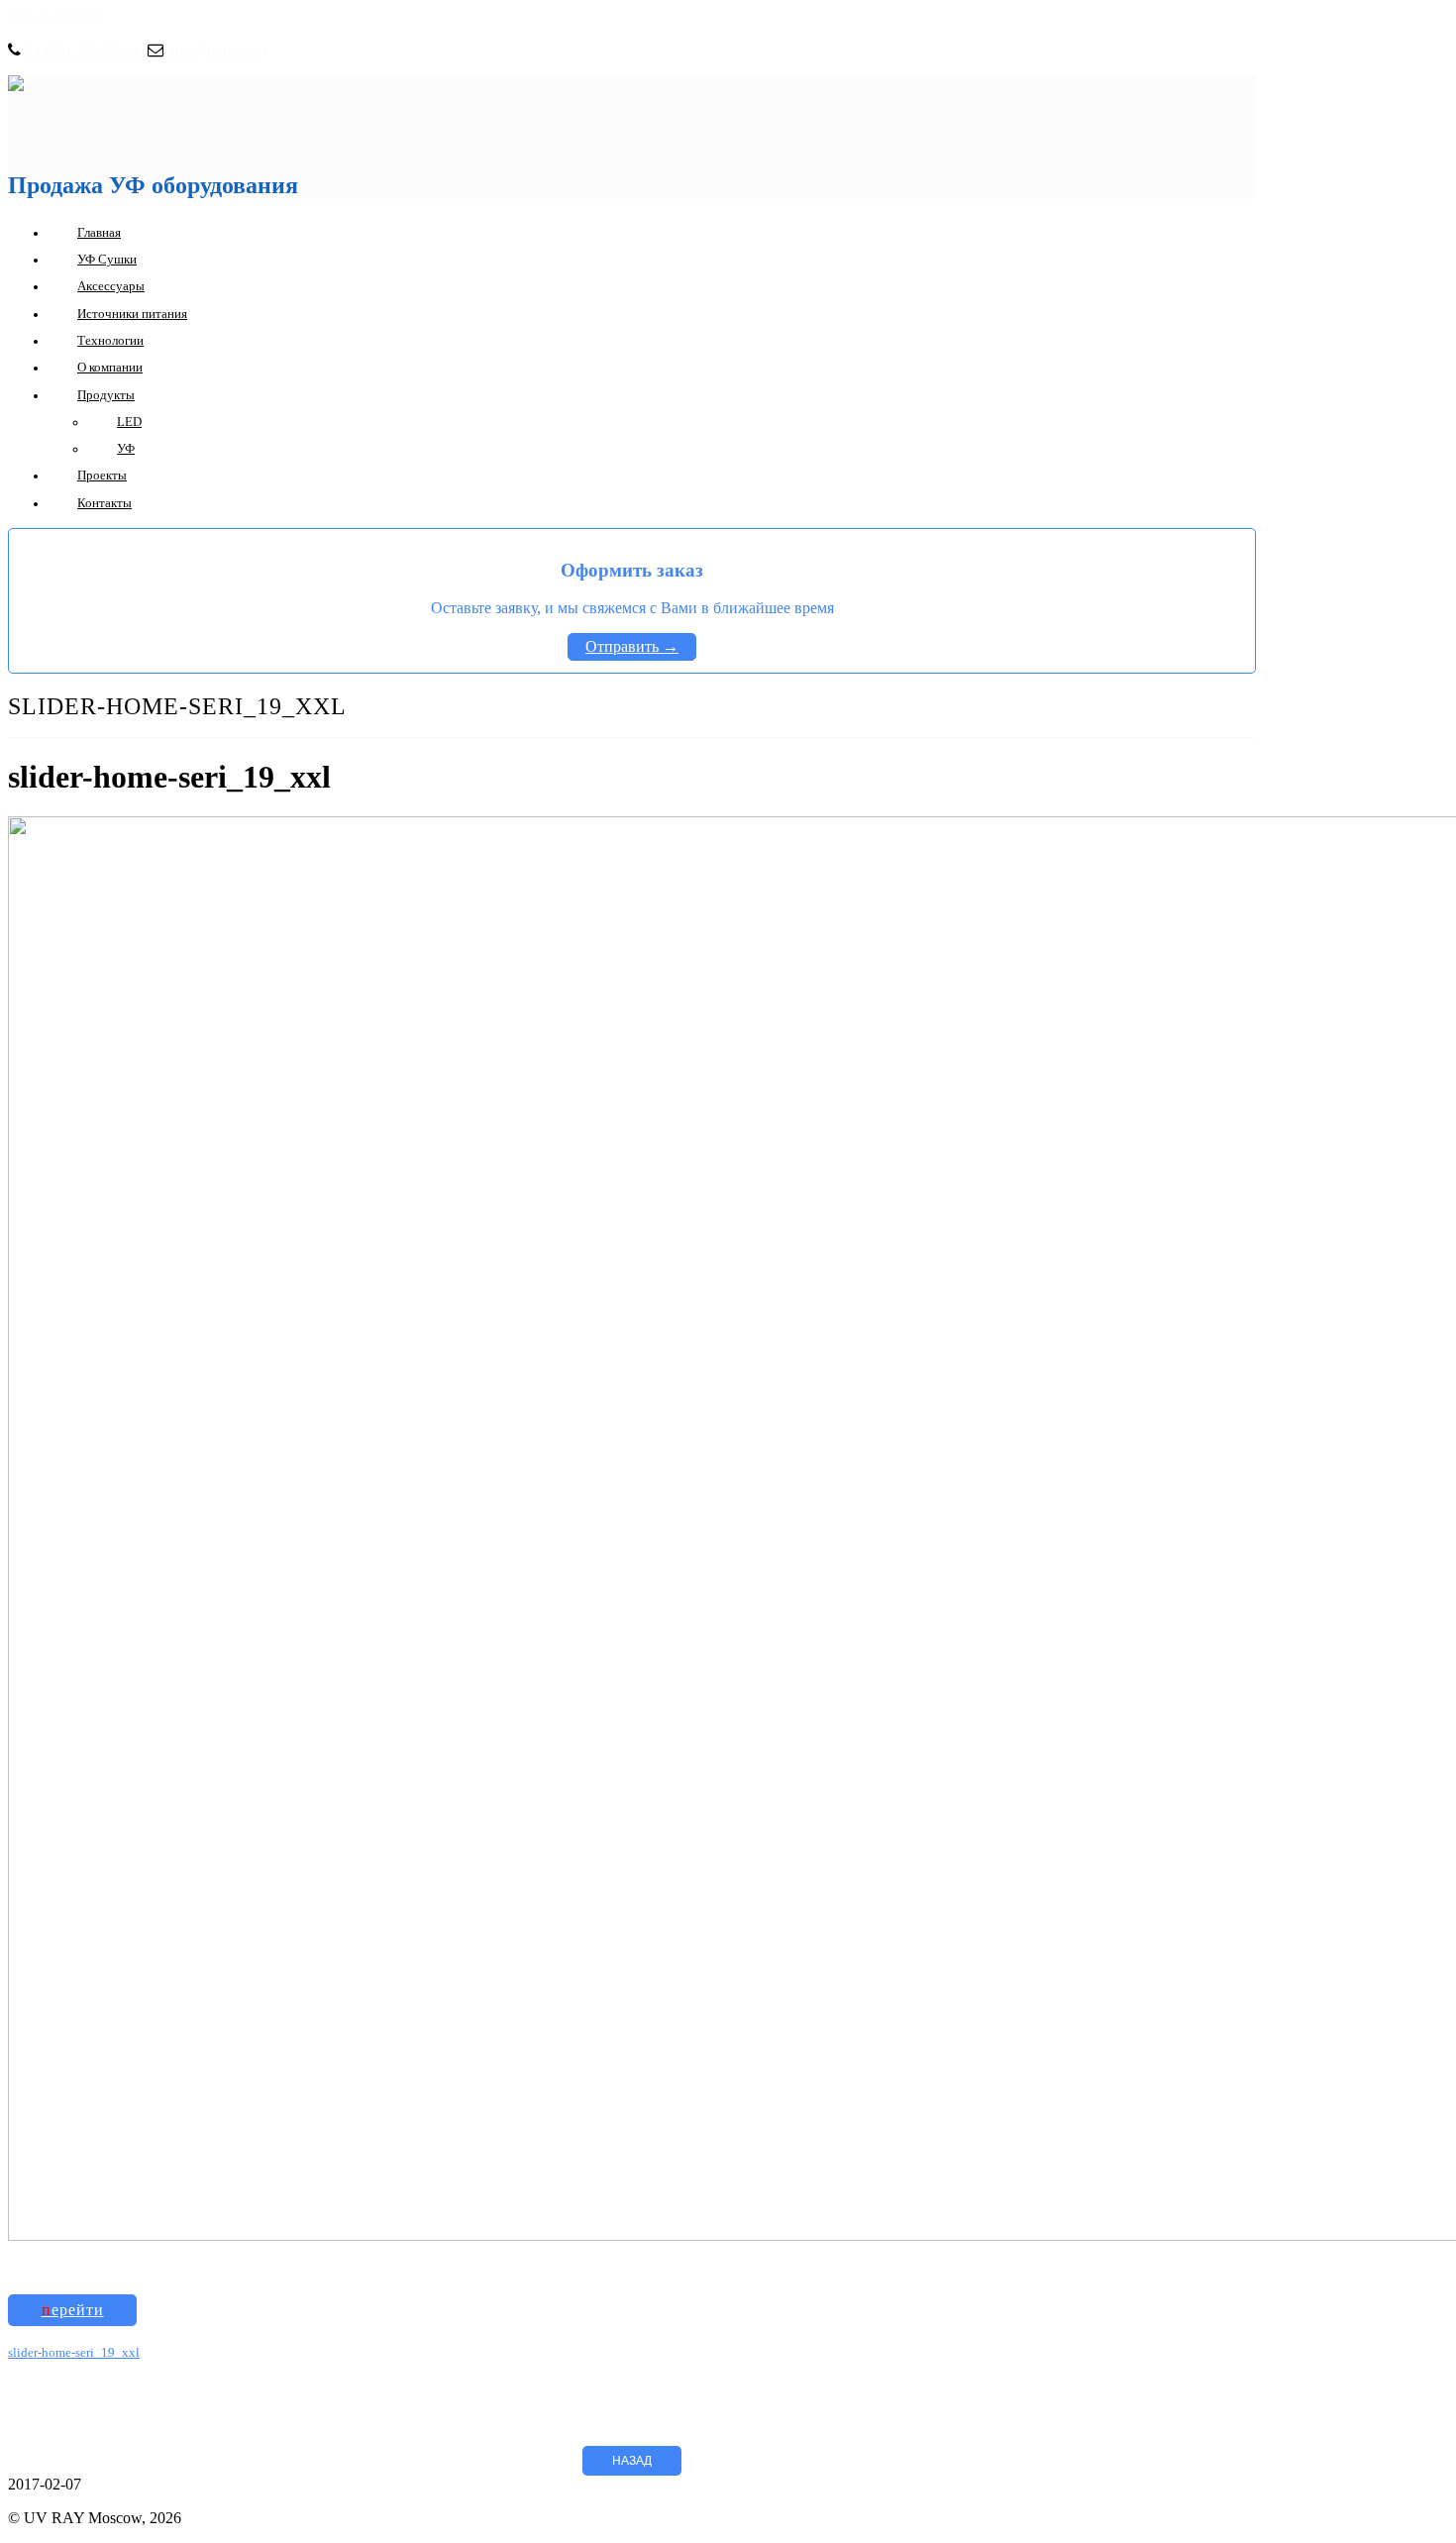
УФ (126, 448)
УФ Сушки (107, 259)
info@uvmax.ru (217, 50)
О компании (110, 367)
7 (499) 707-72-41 (82, 50)
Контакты (104, 503)
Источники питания (132, 314)
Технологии (110, 340)
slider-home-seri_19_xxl (74, 2352)
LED (129, 422)
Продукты (106, 395)
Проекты (102, 475)
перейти (73, 2310)
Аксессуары (111, 286)
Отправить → (632, 646)
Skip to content (55, 16)
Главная (99, 232)
